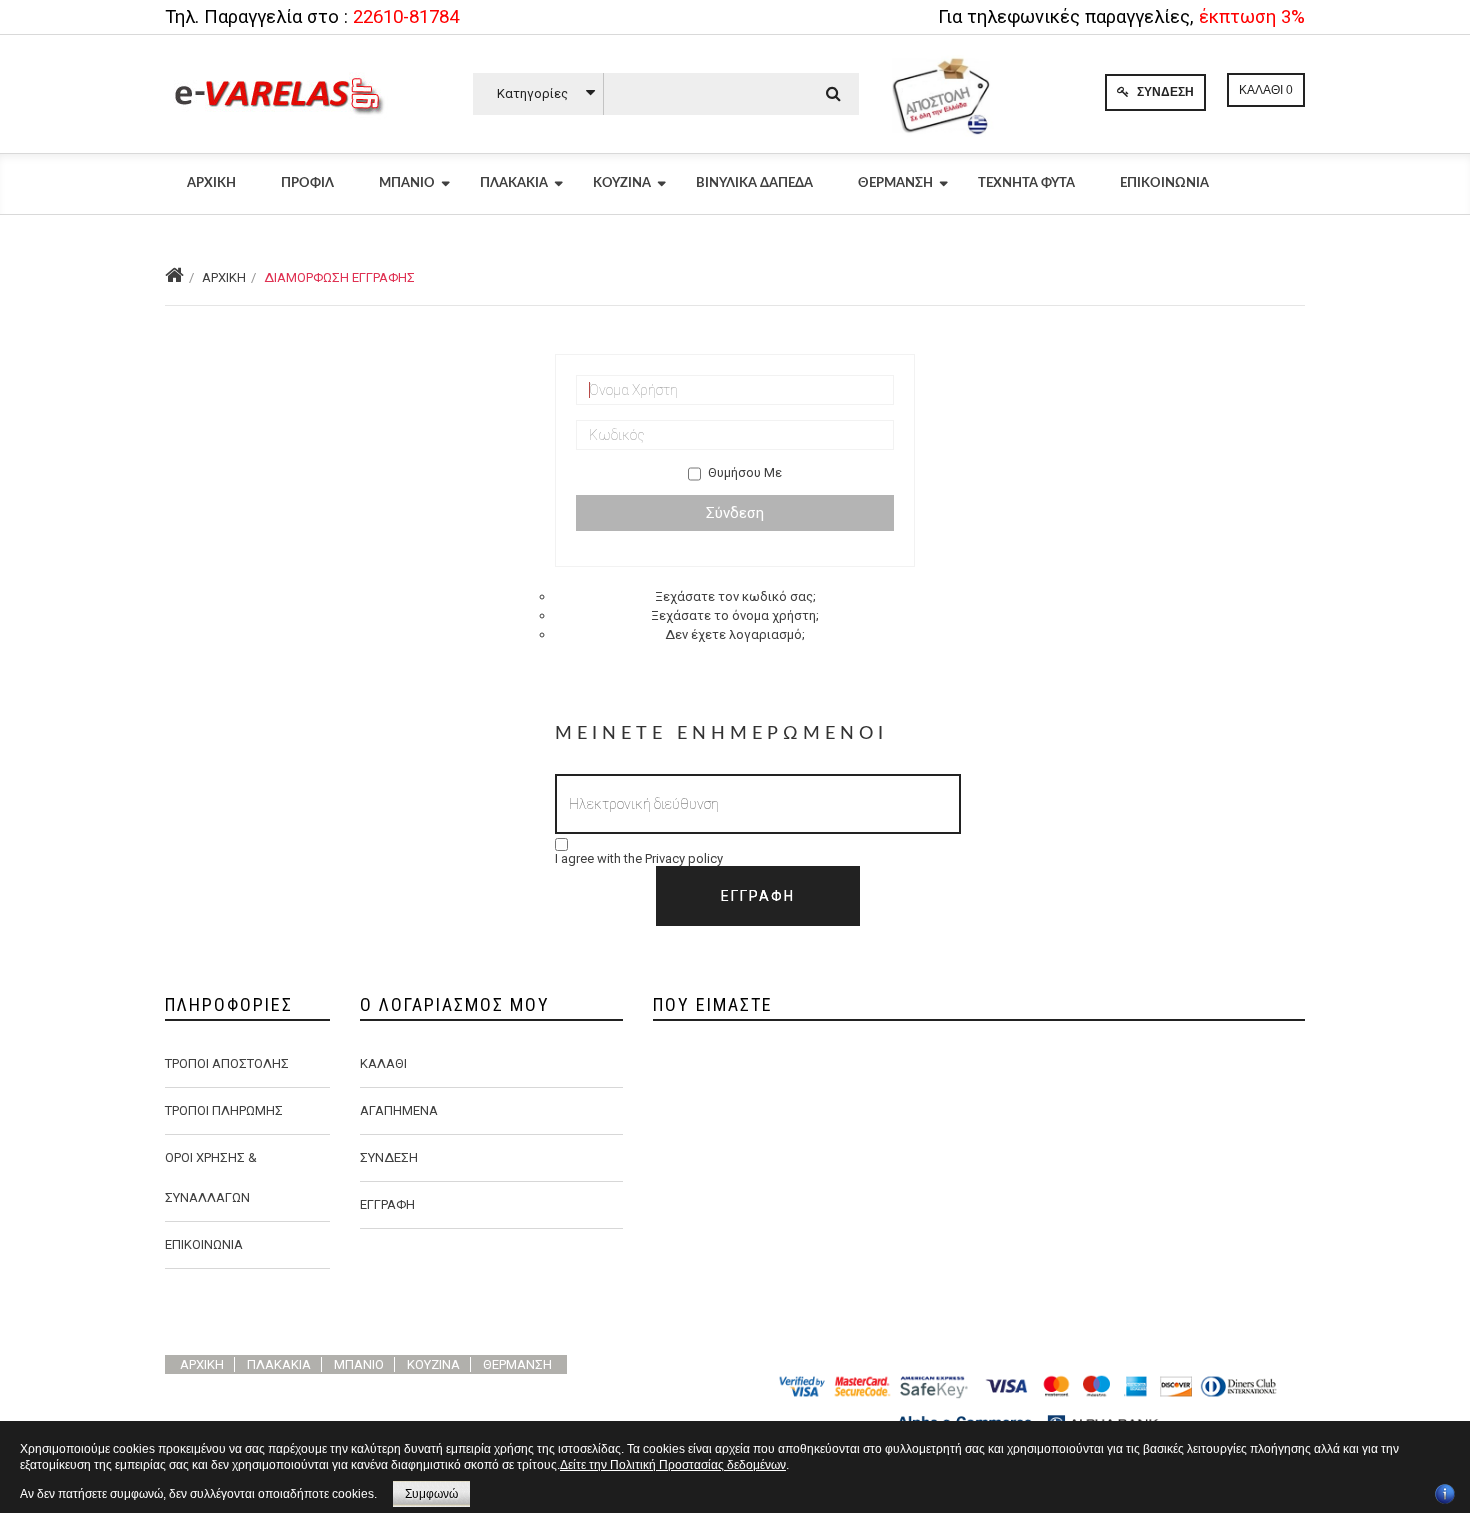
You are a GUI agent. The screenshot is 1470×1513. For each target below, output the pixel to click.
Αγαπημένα (399, 1110)
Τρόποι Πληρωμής (224, 1110)
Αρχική (211, 183)
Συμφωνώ (431, 1494)
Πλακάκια (514, 183)
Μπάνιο (407, 183)
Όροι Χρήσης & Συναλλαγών (211, 1177)
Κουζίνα (622, 183)
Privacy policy (684, 858)
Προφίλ (307, 183)
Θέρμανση (895, 183)
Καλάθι (383, 1063)
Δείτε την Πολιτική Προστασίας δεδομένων (673, 1465)
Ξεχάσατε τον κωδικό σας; (735, 596)
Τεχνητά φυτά (1026, 183)
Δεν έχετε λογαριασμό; (735, 634)
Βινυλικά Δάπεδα (754, 183)
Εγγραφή (387, 1204)
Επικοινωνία (1164, 183)
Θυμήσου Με (745, 472)
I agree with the (639, 858)
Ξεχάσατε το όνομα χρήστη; (735, 615)
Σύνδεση (1164, 92)
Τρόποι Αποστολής (227, 1063)
